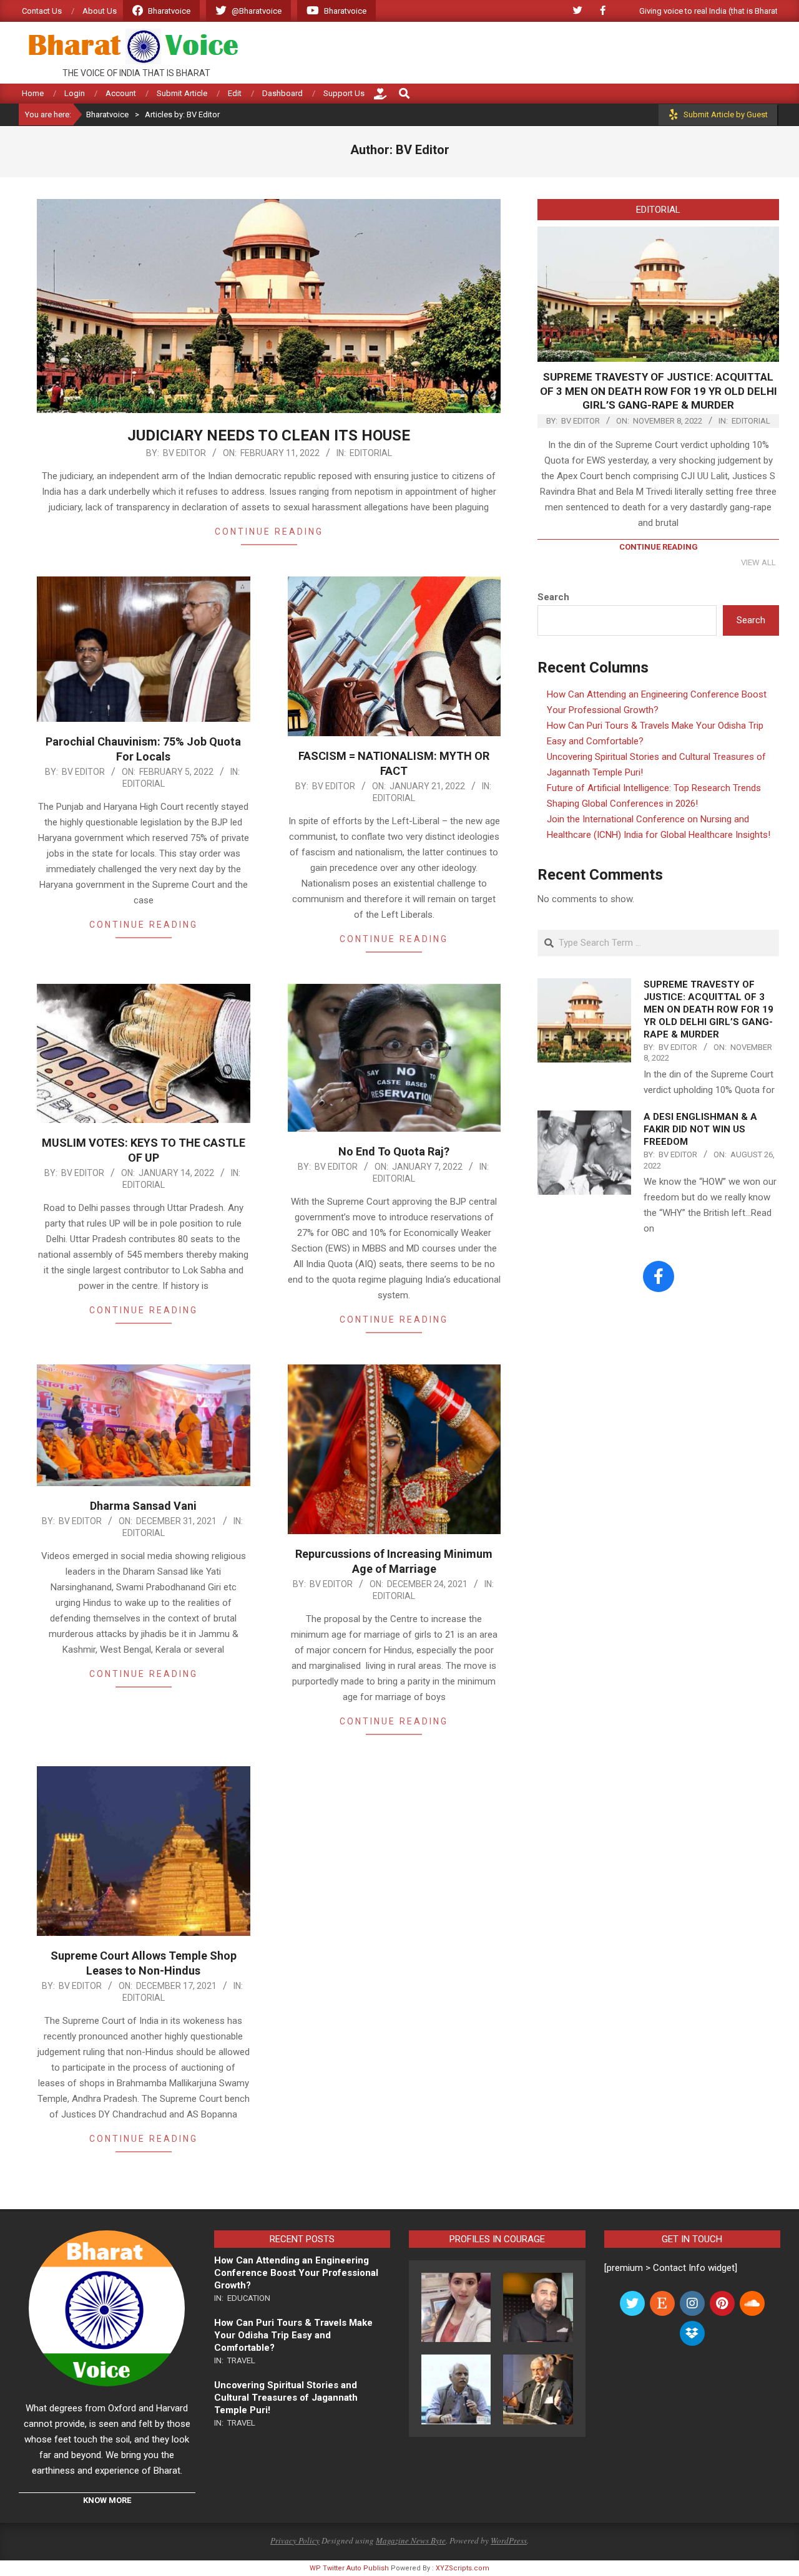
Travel (241, 2360)
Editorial (371, 453)
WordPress (509, 2540)
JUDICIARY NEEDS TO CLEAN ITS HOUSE (269, 435)
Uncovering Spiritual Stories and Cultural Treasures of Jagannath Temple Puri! (286, 2398)
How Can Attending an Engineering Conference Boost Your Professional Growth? (296, 2273)
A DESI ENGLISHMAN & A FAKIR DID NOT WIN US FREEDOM (700, 1129)
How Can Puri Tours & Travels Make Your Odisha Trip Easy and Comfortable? (293, 2335)
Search (553, 597)
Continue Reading (269, 532)
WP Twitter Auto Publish (349, 2568)
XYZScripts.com (463, 2568)
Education (249, 2298)
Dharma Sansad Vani (143, 1506)
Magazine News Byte (411, 2540)
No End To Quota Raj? (394, 1151)
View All (758, 562)
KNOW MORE (107, 2500)
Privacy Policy (295, 2540)
